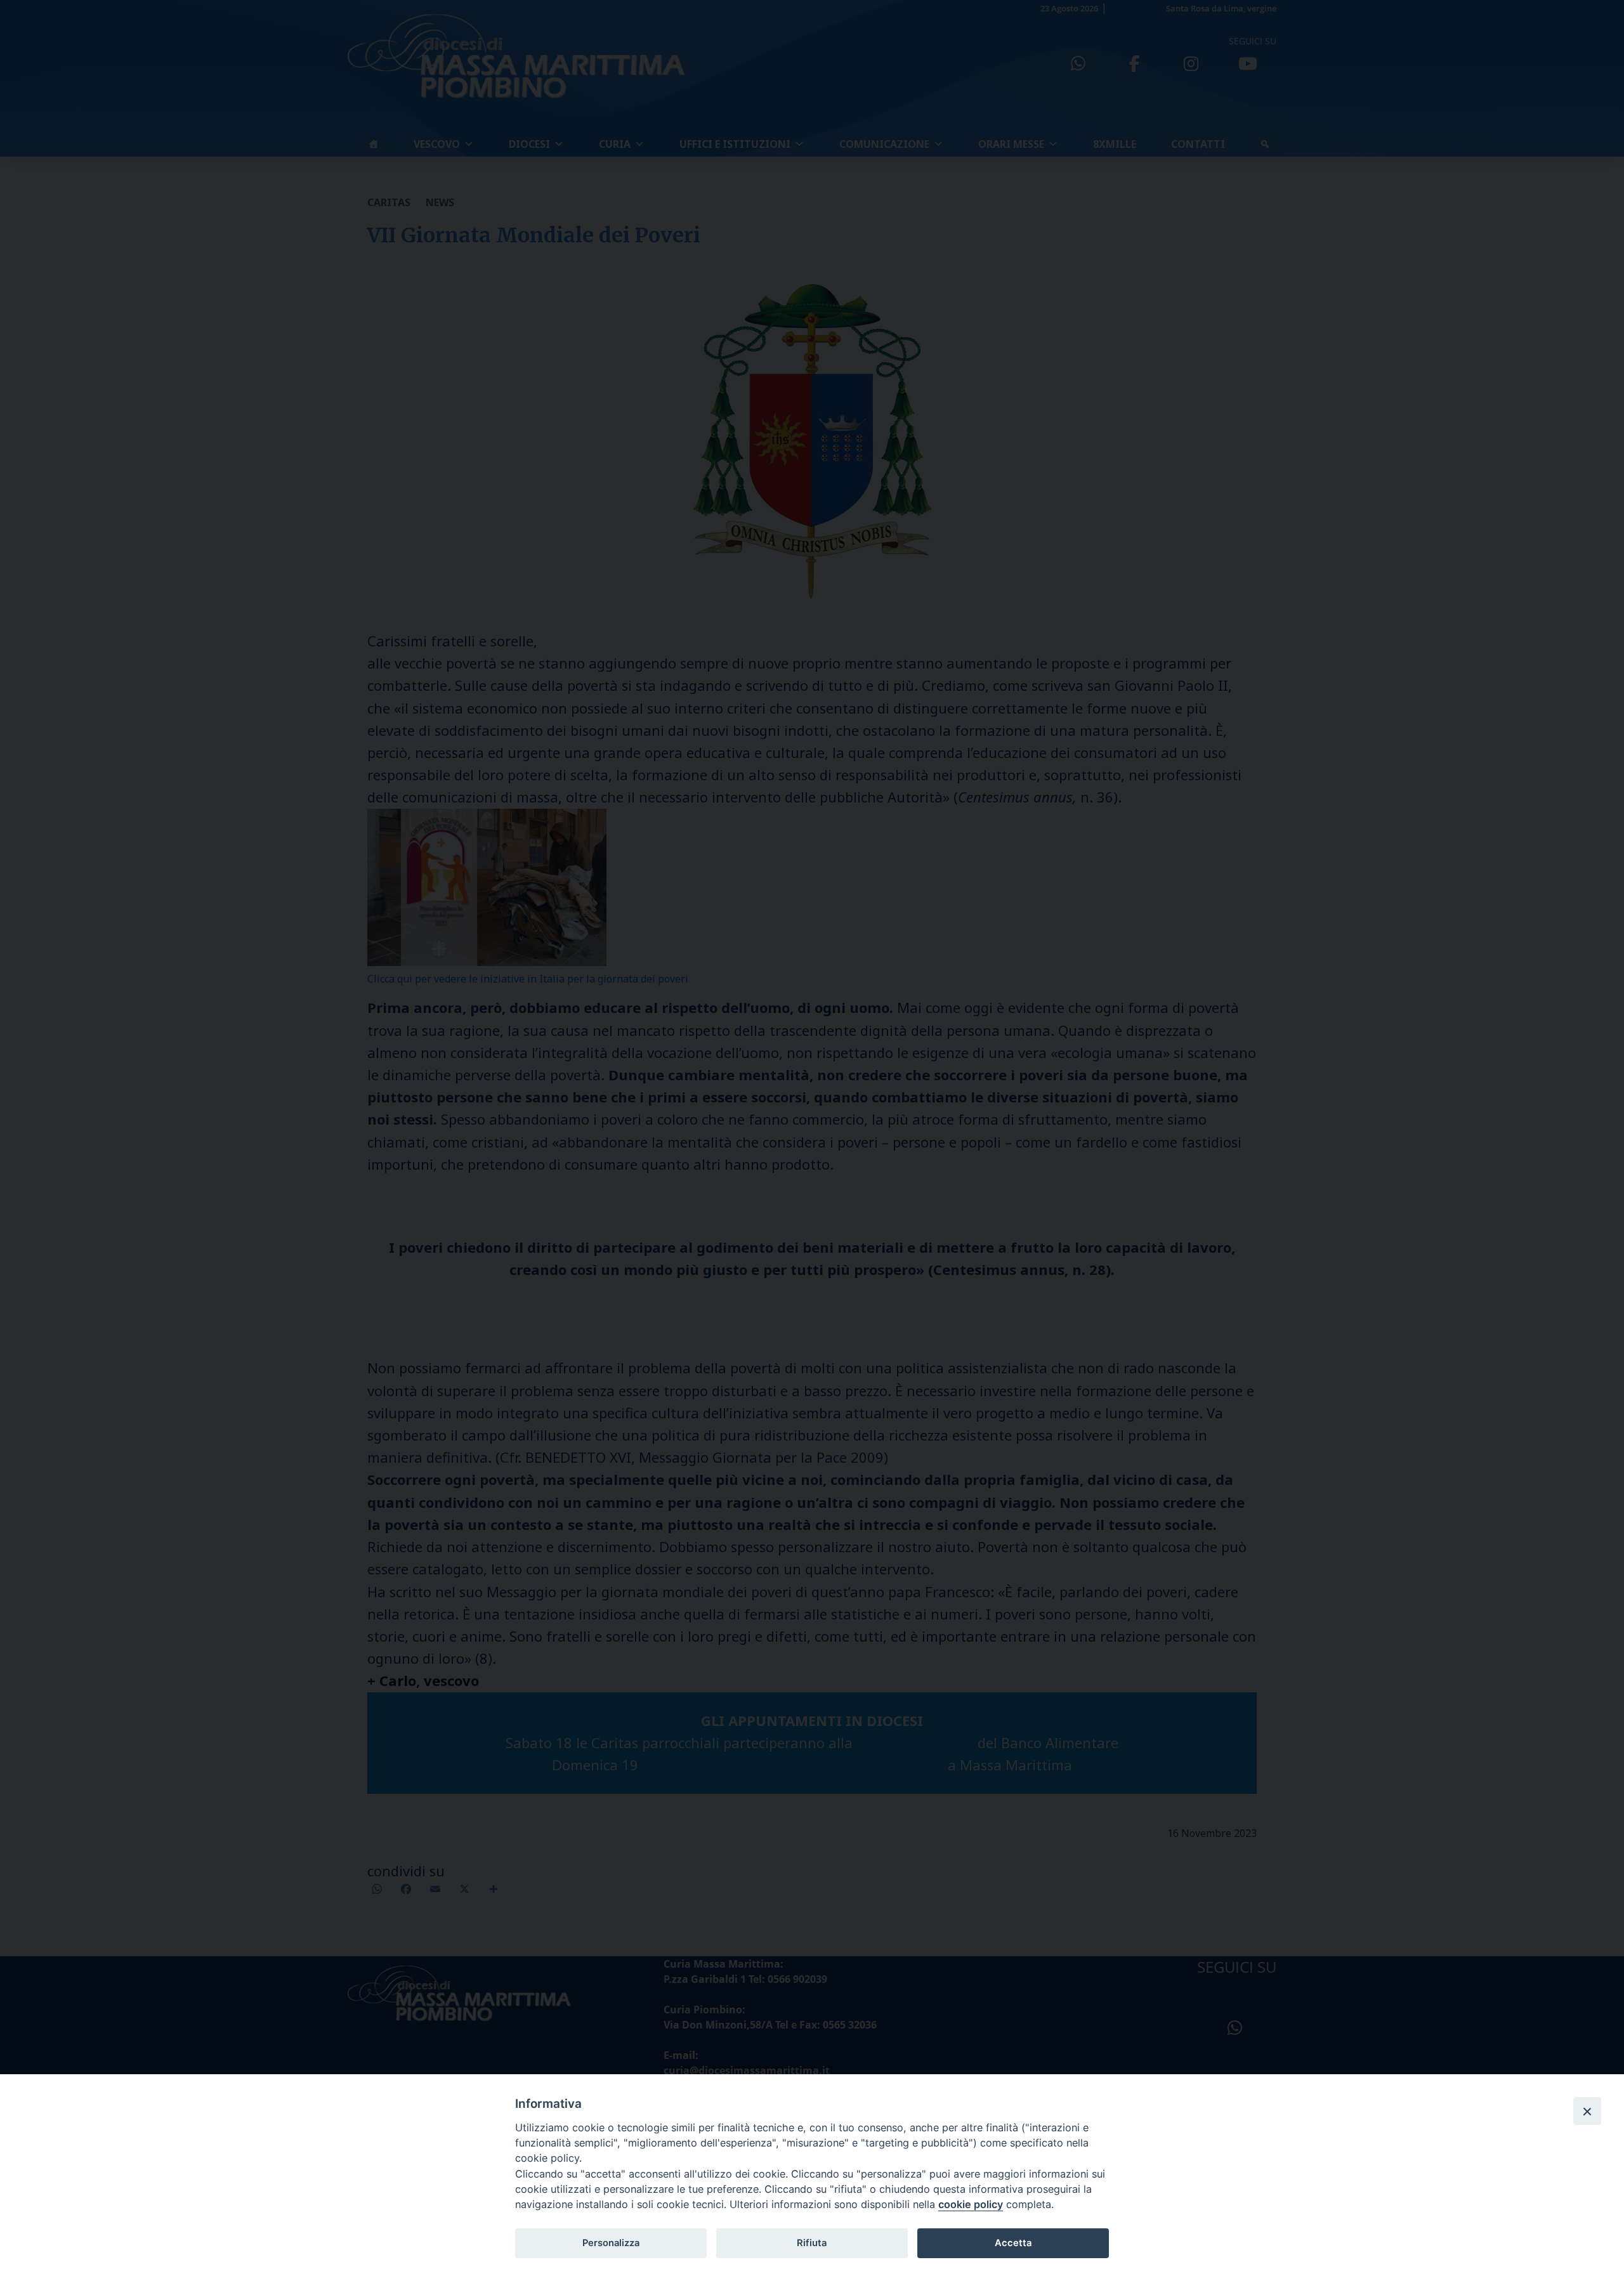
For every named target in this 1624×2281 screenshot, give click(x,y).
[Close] (1587, 2111)
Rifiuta (812, 2243)
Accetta (1013, 2243)
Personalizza (611, 2243)
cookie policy (971, 2204)
